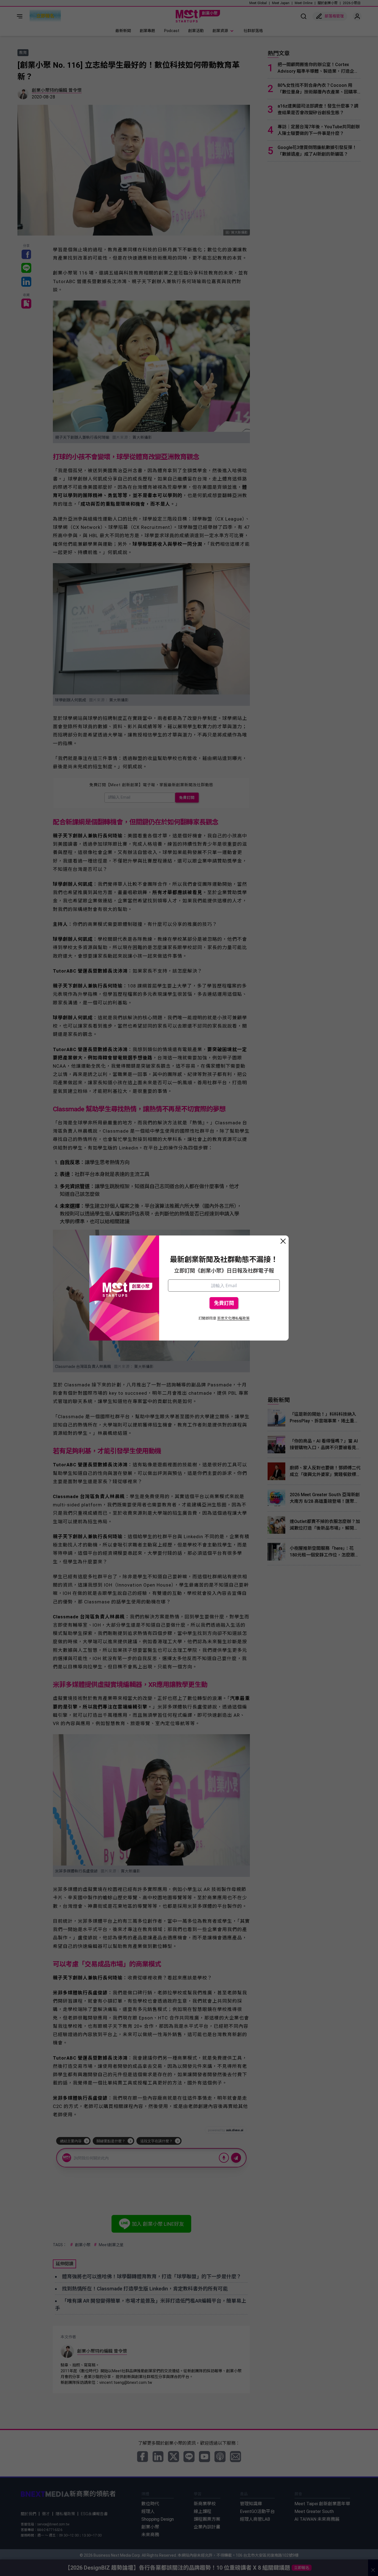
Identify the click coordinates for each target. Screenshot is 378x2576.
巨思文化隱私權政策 (233, 1318)
